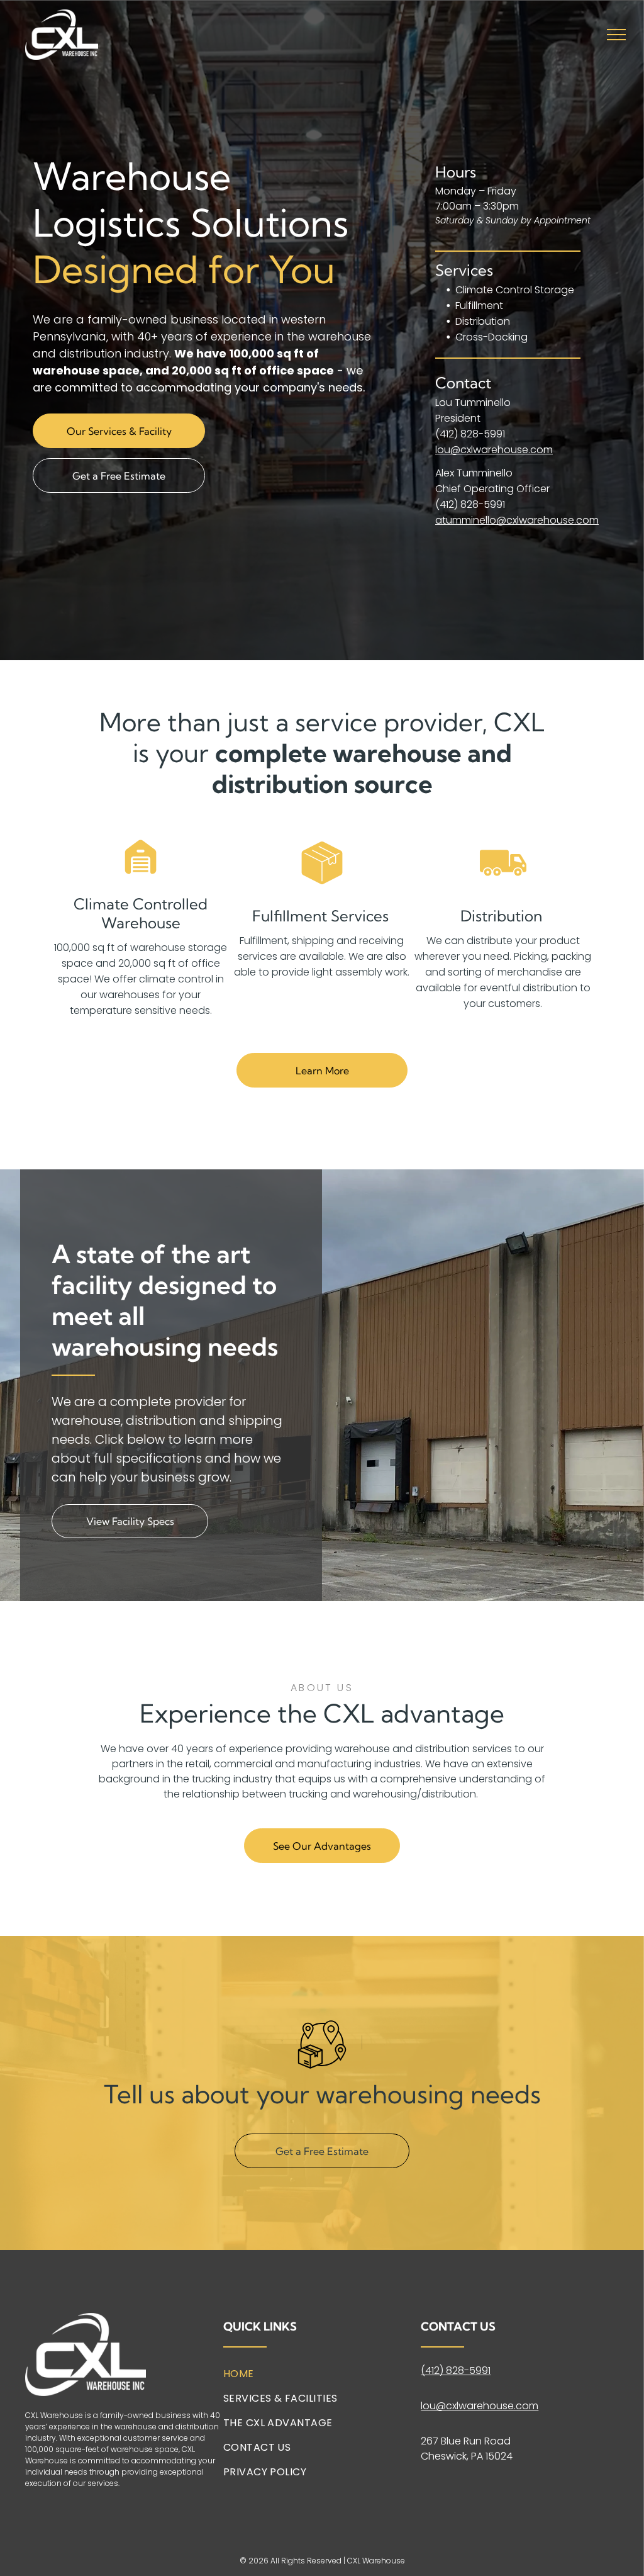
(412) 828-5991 (470, 434)
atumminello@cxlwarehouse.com (517, 520)
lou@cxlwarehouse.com (494, 450)
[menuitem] (318, 2379)
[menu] (616, 35)
